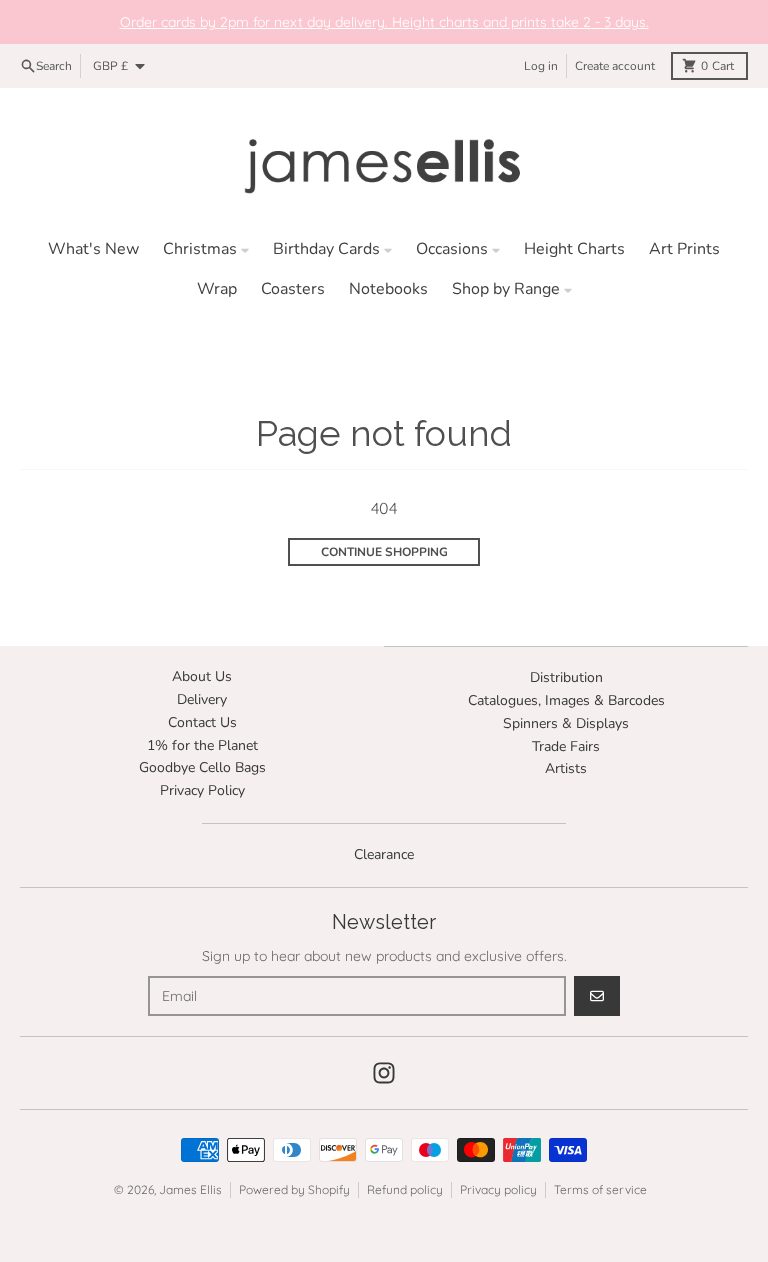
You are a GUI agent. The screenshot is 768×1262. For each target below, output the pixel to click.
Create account (615, 66)
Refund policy (405, 1189)
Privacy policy (498, 1189)
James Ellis (190, 1189)
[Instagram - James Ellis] (384, 1073)
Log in (541, 66)
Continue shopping (384, 552)
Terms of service (600, 1189)
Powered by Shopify (294, 1189)
